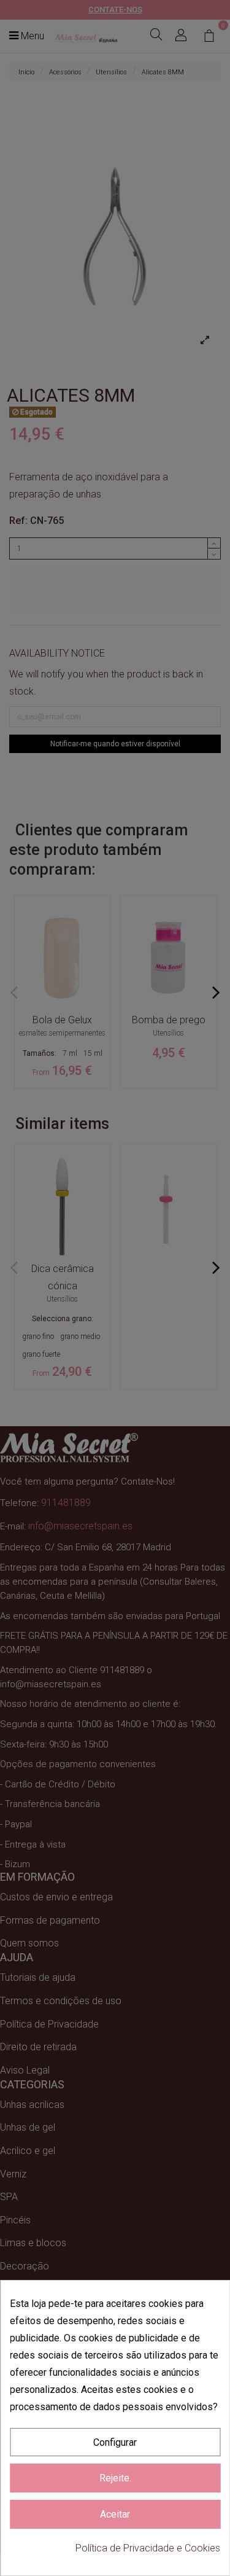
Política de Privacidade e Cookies (148, 2548)
